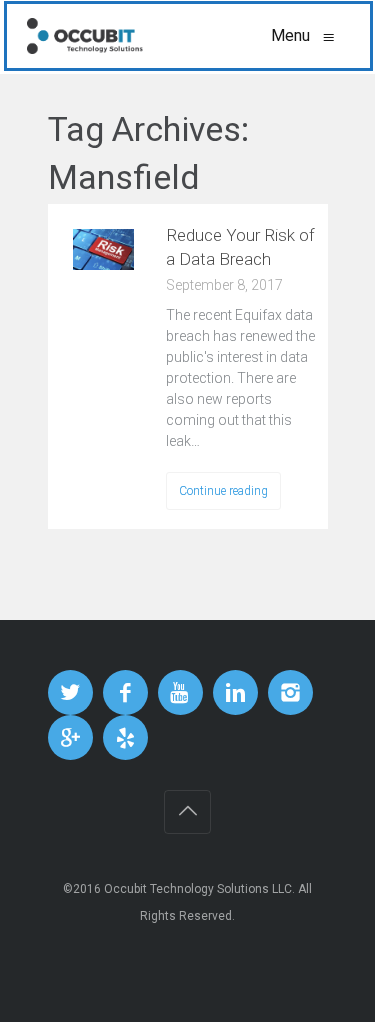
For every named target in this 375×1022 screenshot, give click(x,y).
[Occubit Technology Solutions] (85, 36)
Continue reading (223, 491)
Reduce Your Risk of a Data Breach (240, 247)
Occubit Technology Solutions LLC (198, 889)
